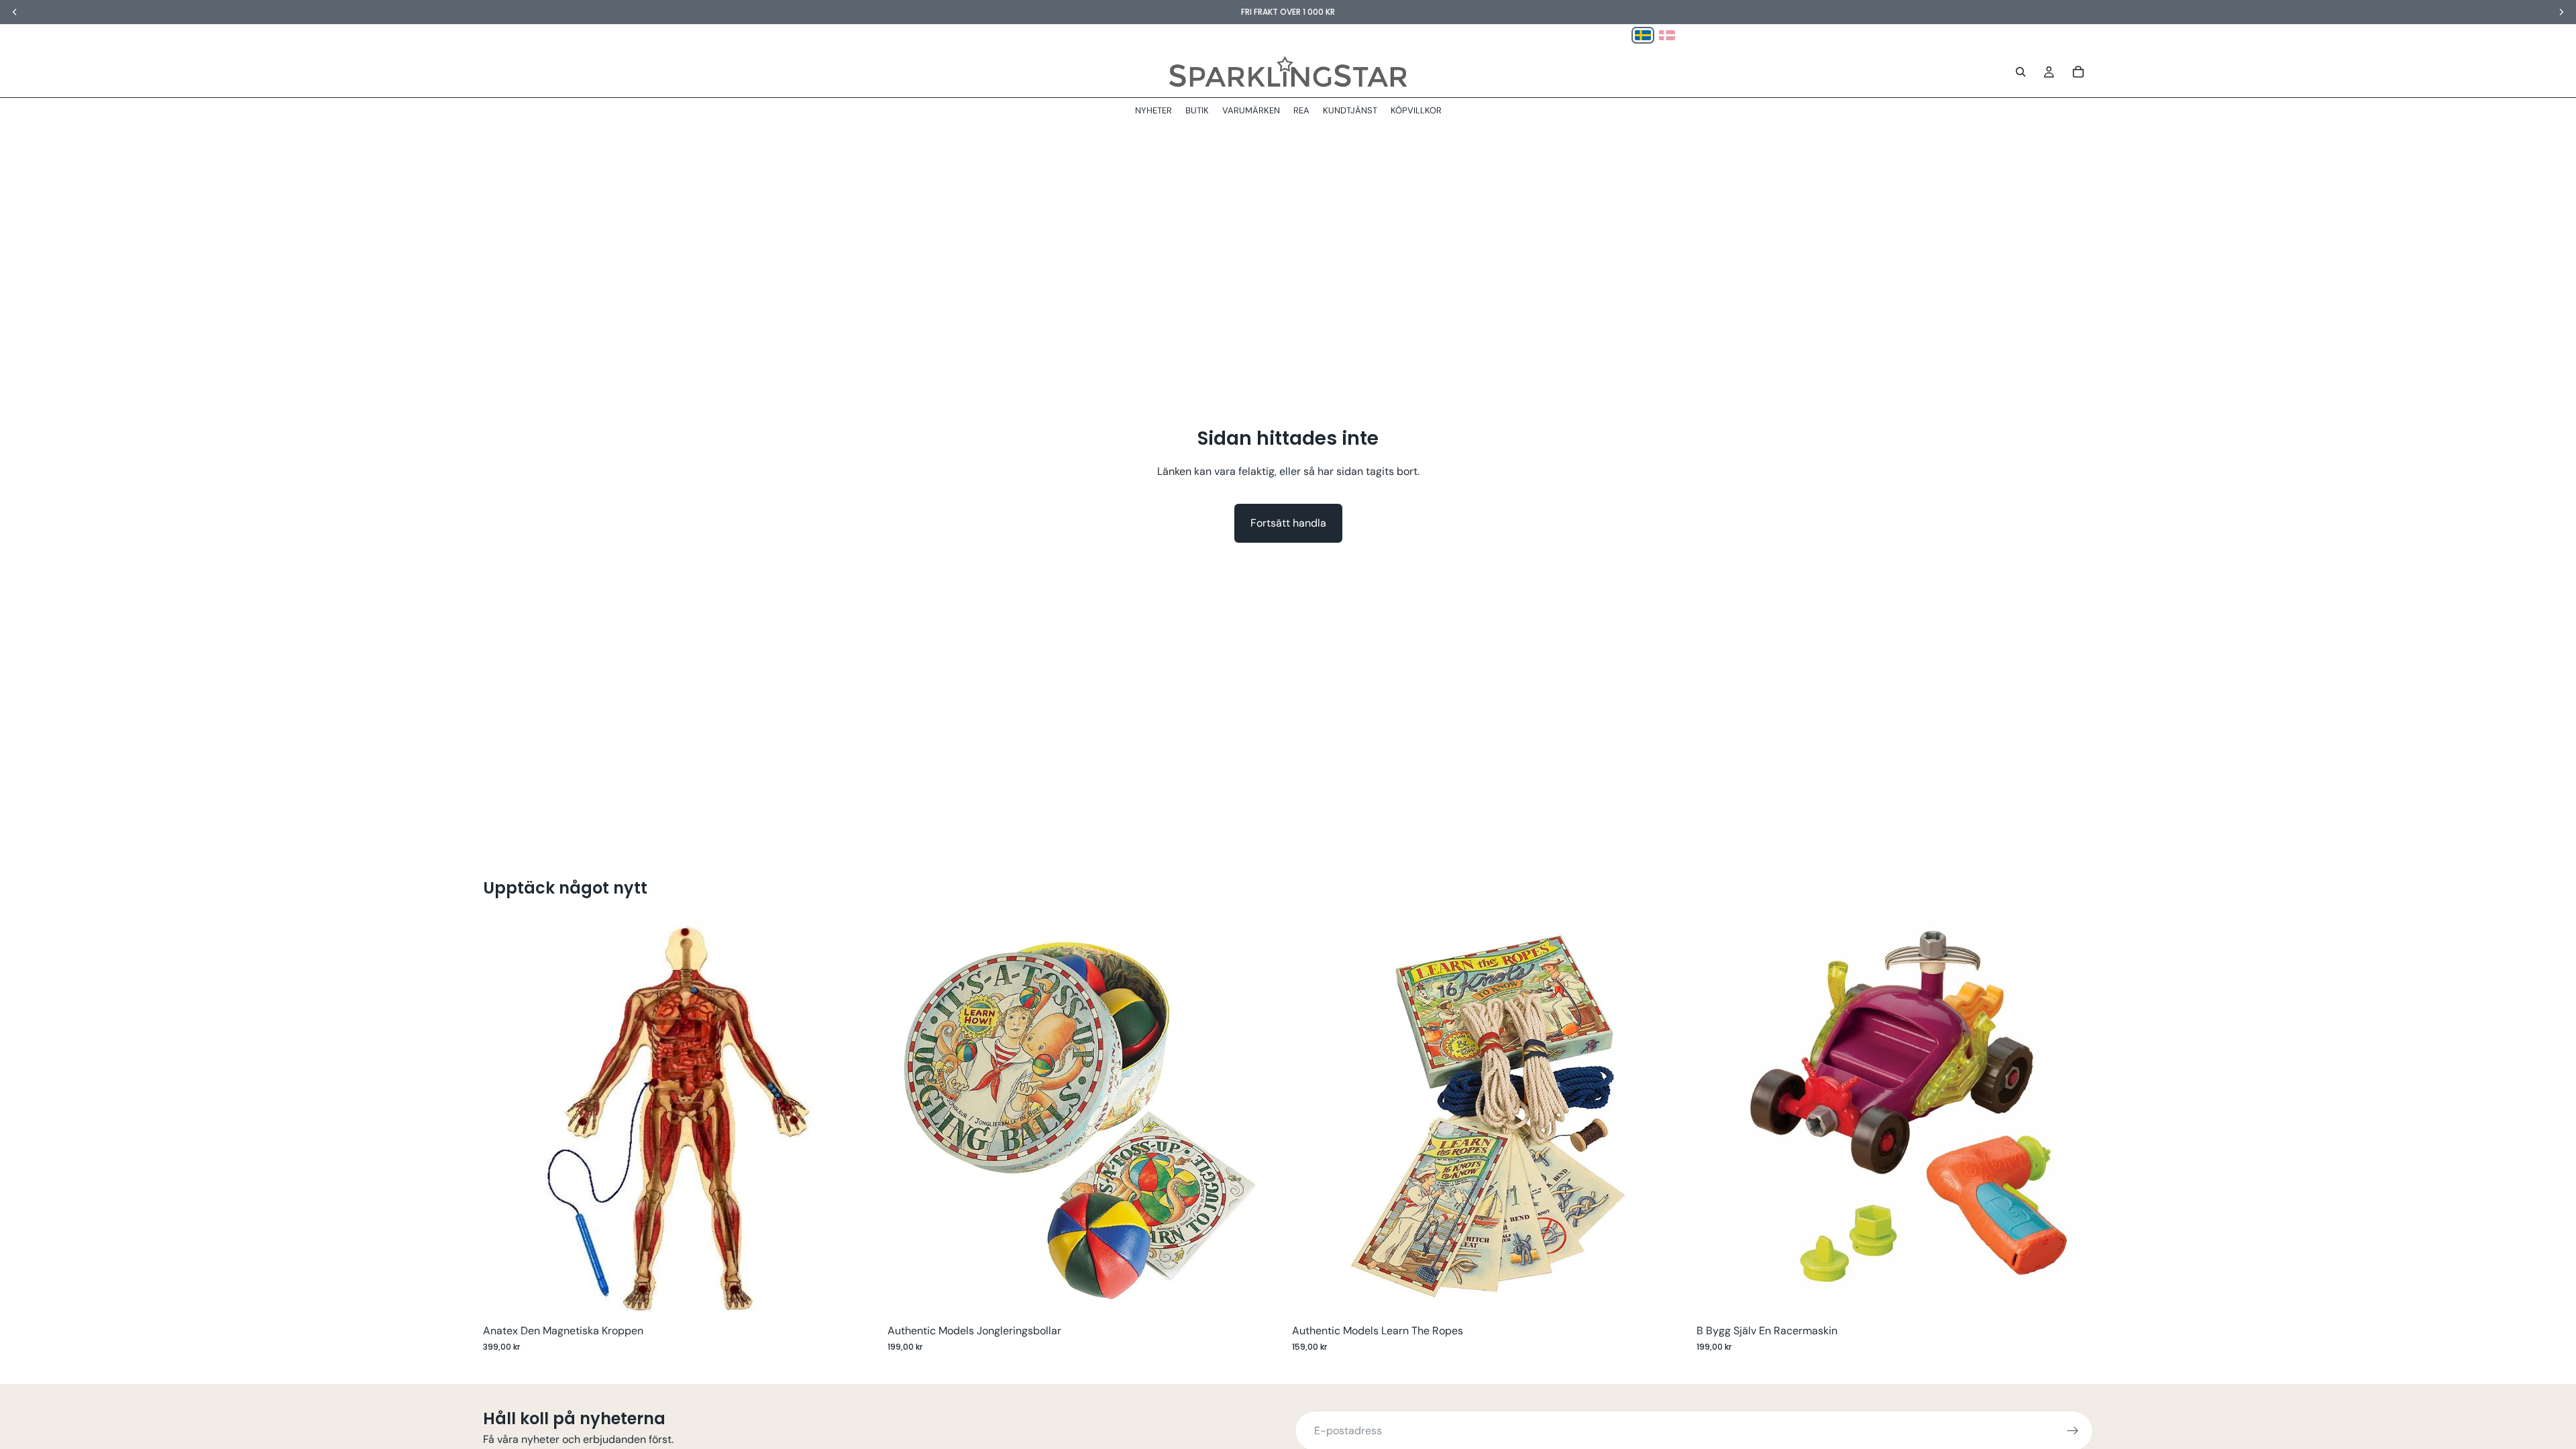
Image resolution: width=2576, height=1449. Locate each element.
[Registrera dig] (2073, 1431)
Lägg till (870, 1296)
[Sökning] (2021, 72)
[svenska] (1643, 35)
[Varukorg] (2078, 72)
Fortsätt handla (1288, 523)
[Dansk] (1667, 35)
